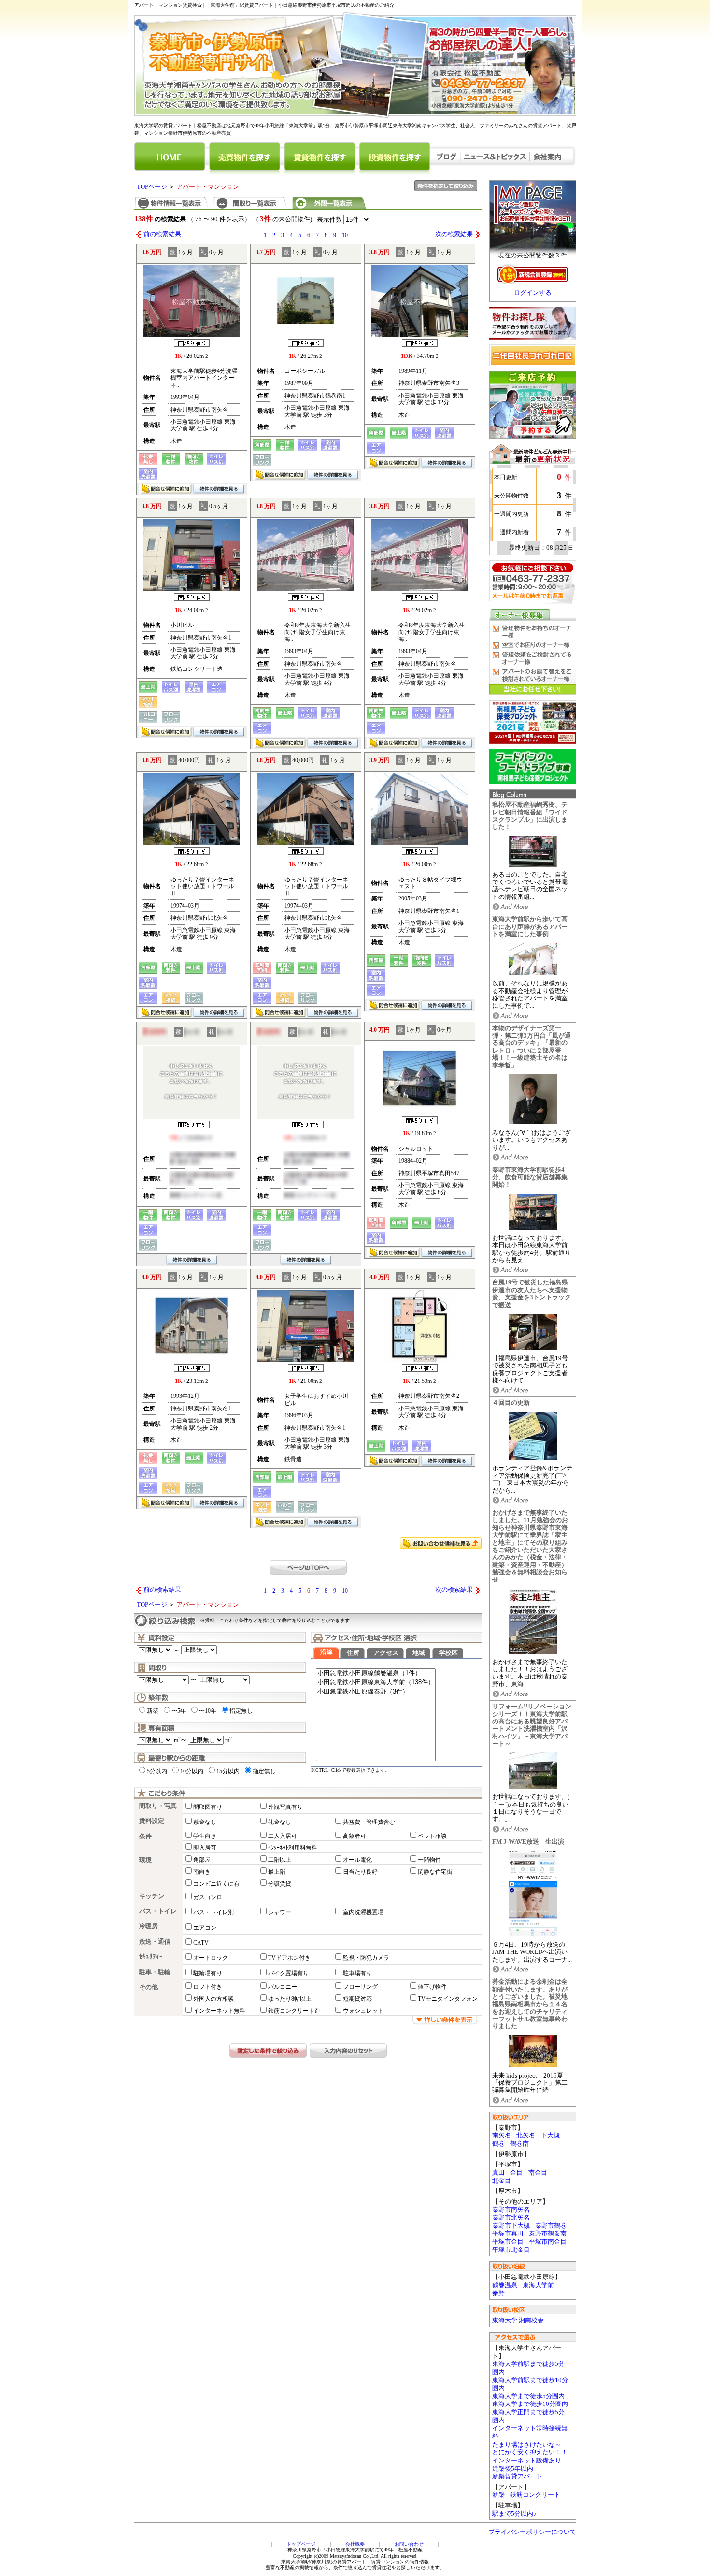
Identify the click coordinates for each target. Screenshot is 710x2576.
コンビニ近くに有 (216, 1884)
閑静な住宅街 (435, 1872)
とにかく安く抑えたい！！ (530, 2452)
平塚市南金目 (548, 2242)
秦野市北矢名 (511, 2218)
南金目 (538, 2173)
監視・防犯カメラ (366, 1958)
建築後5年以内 (513, 2469)
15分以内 (228, 1771)
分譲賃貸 (280, 1884)
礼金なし (280, 1822)
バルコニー (283, 1987)
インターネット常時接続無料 (530, 2432)
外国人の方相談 (213, 1999)
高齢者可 (355, 1836)
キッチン (152, 1896)
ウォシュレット (363, 2011)
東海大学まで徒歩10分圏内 (530, 2404)
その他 (149, 1987)
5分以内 (157, 1771)
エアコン (205, 1928)
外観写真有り (285, 1807)
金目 (516, 2173)
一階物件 (429, 1860)
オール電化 (357, 1860)
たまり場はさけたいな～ (527, 2445)
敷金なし (205, 1822)
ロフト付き (208, 1987)
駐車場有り (357, 1973)
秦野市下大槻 (511, 2226)
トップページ (301, 2544)
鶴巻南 (519, 2144)
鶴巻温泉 (505, 2285)
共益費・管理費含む (369, 1822)
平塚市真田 (508, 2234)
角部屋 (202, 1860)
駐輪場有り (208, 1973)
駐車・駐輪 (155, 1972)
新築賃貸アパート (517, 2476)
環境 (145, 1860)
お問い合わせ (409, 2544)
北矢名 (526, 2135)
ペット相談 (432, 1836)
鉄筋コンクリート (535, 2495)
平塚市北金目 (511, 2250)
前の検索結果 (162, 234)
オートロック (211, 1958)
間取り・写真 (158, 1806)
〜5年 (179, 1711)
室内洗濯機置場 (363, 1912)
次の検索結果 (454, 234)
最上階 (277, 1872)
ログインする (533, 293)
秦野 (498, 2293)
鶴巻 (498, 2144)
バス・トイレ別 (213, 1912)
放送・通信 (155, 1942)
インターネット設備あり (527, 2461)
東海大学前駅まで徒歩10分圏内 (530, 2384)
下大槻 (550, 2135)
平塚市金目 (508, 2242)
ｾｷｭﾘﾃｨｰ (151, 1957)
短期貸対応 (357, 1999)
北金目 (502, 2181)
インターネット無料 (219, 2011)
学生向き (205, 1836)
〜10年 (208, 1711)
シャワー (280, 1912)
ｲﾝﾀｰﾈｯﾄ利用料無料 (293, 1848)
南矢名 (502, 2135)
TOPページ (152, 187)
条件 (145, 1836)
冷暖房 (149, 1926)
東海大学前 (538, 2285)
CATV (201, 1943)
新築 (498, 2495)
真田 (498, 2173)
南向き (202, 1872)
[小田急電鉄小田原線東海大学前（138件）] (376, 1683)
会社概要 (355, 2544)
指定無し (241, 1711)
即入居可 (205, 1848)
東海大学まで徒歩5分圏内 (528, 2396)
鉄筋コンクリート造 (294, 2011)
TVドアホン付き (289, 1958)
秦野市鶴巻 (551, 2226)
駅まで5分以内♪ (514, 2514)
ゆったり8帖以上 (290, 1999)
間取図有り (208, 1807)
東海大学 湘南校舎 (518, 2320)
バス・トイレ (158, 1911)
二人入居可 (283, 1836)
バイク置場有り (288, 1973)
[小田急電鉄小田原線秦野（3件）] (376, 1692)
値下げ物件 (432, 1987)
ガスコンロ (208, 1897)
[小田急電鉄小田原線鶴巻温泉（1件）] (376, 1673)
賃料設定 (152, 1821)
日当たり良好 (360, 1872)
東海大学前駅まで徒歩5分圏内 (528, 2368)
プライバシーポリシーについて (532, 2532)
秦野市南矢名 (511, 2210)
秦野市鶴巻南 (548, 2234)
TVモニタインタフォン (448, 1999)
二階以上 (280, 1860)
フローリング (360, 1987)
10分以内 (192, 1771)
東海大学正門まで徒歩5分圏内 (528, 2416)
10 (345, 235)
